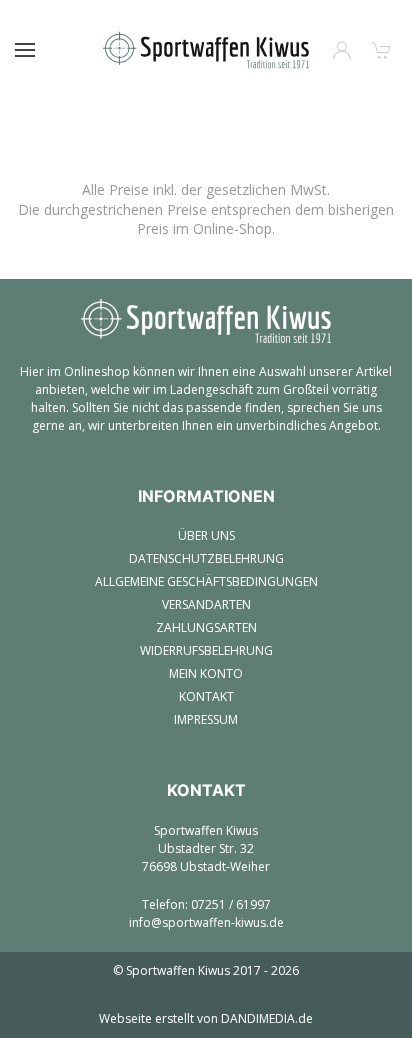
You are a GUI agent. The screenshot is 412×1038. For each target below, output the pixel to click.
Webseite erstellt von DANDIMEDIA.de (206, 1018)
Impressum (206, 719)
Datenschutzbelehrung (206, 558)
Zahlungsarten (206, 627)
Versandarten (206, 604)
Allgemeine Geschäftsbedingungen (206, 581)
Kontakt (206, 696)
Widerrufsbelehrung (206, 650)
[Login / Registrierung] (342, 50)
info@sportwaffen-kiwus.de (206, 922)
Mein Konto (206, 673)
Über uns (206, 535)
